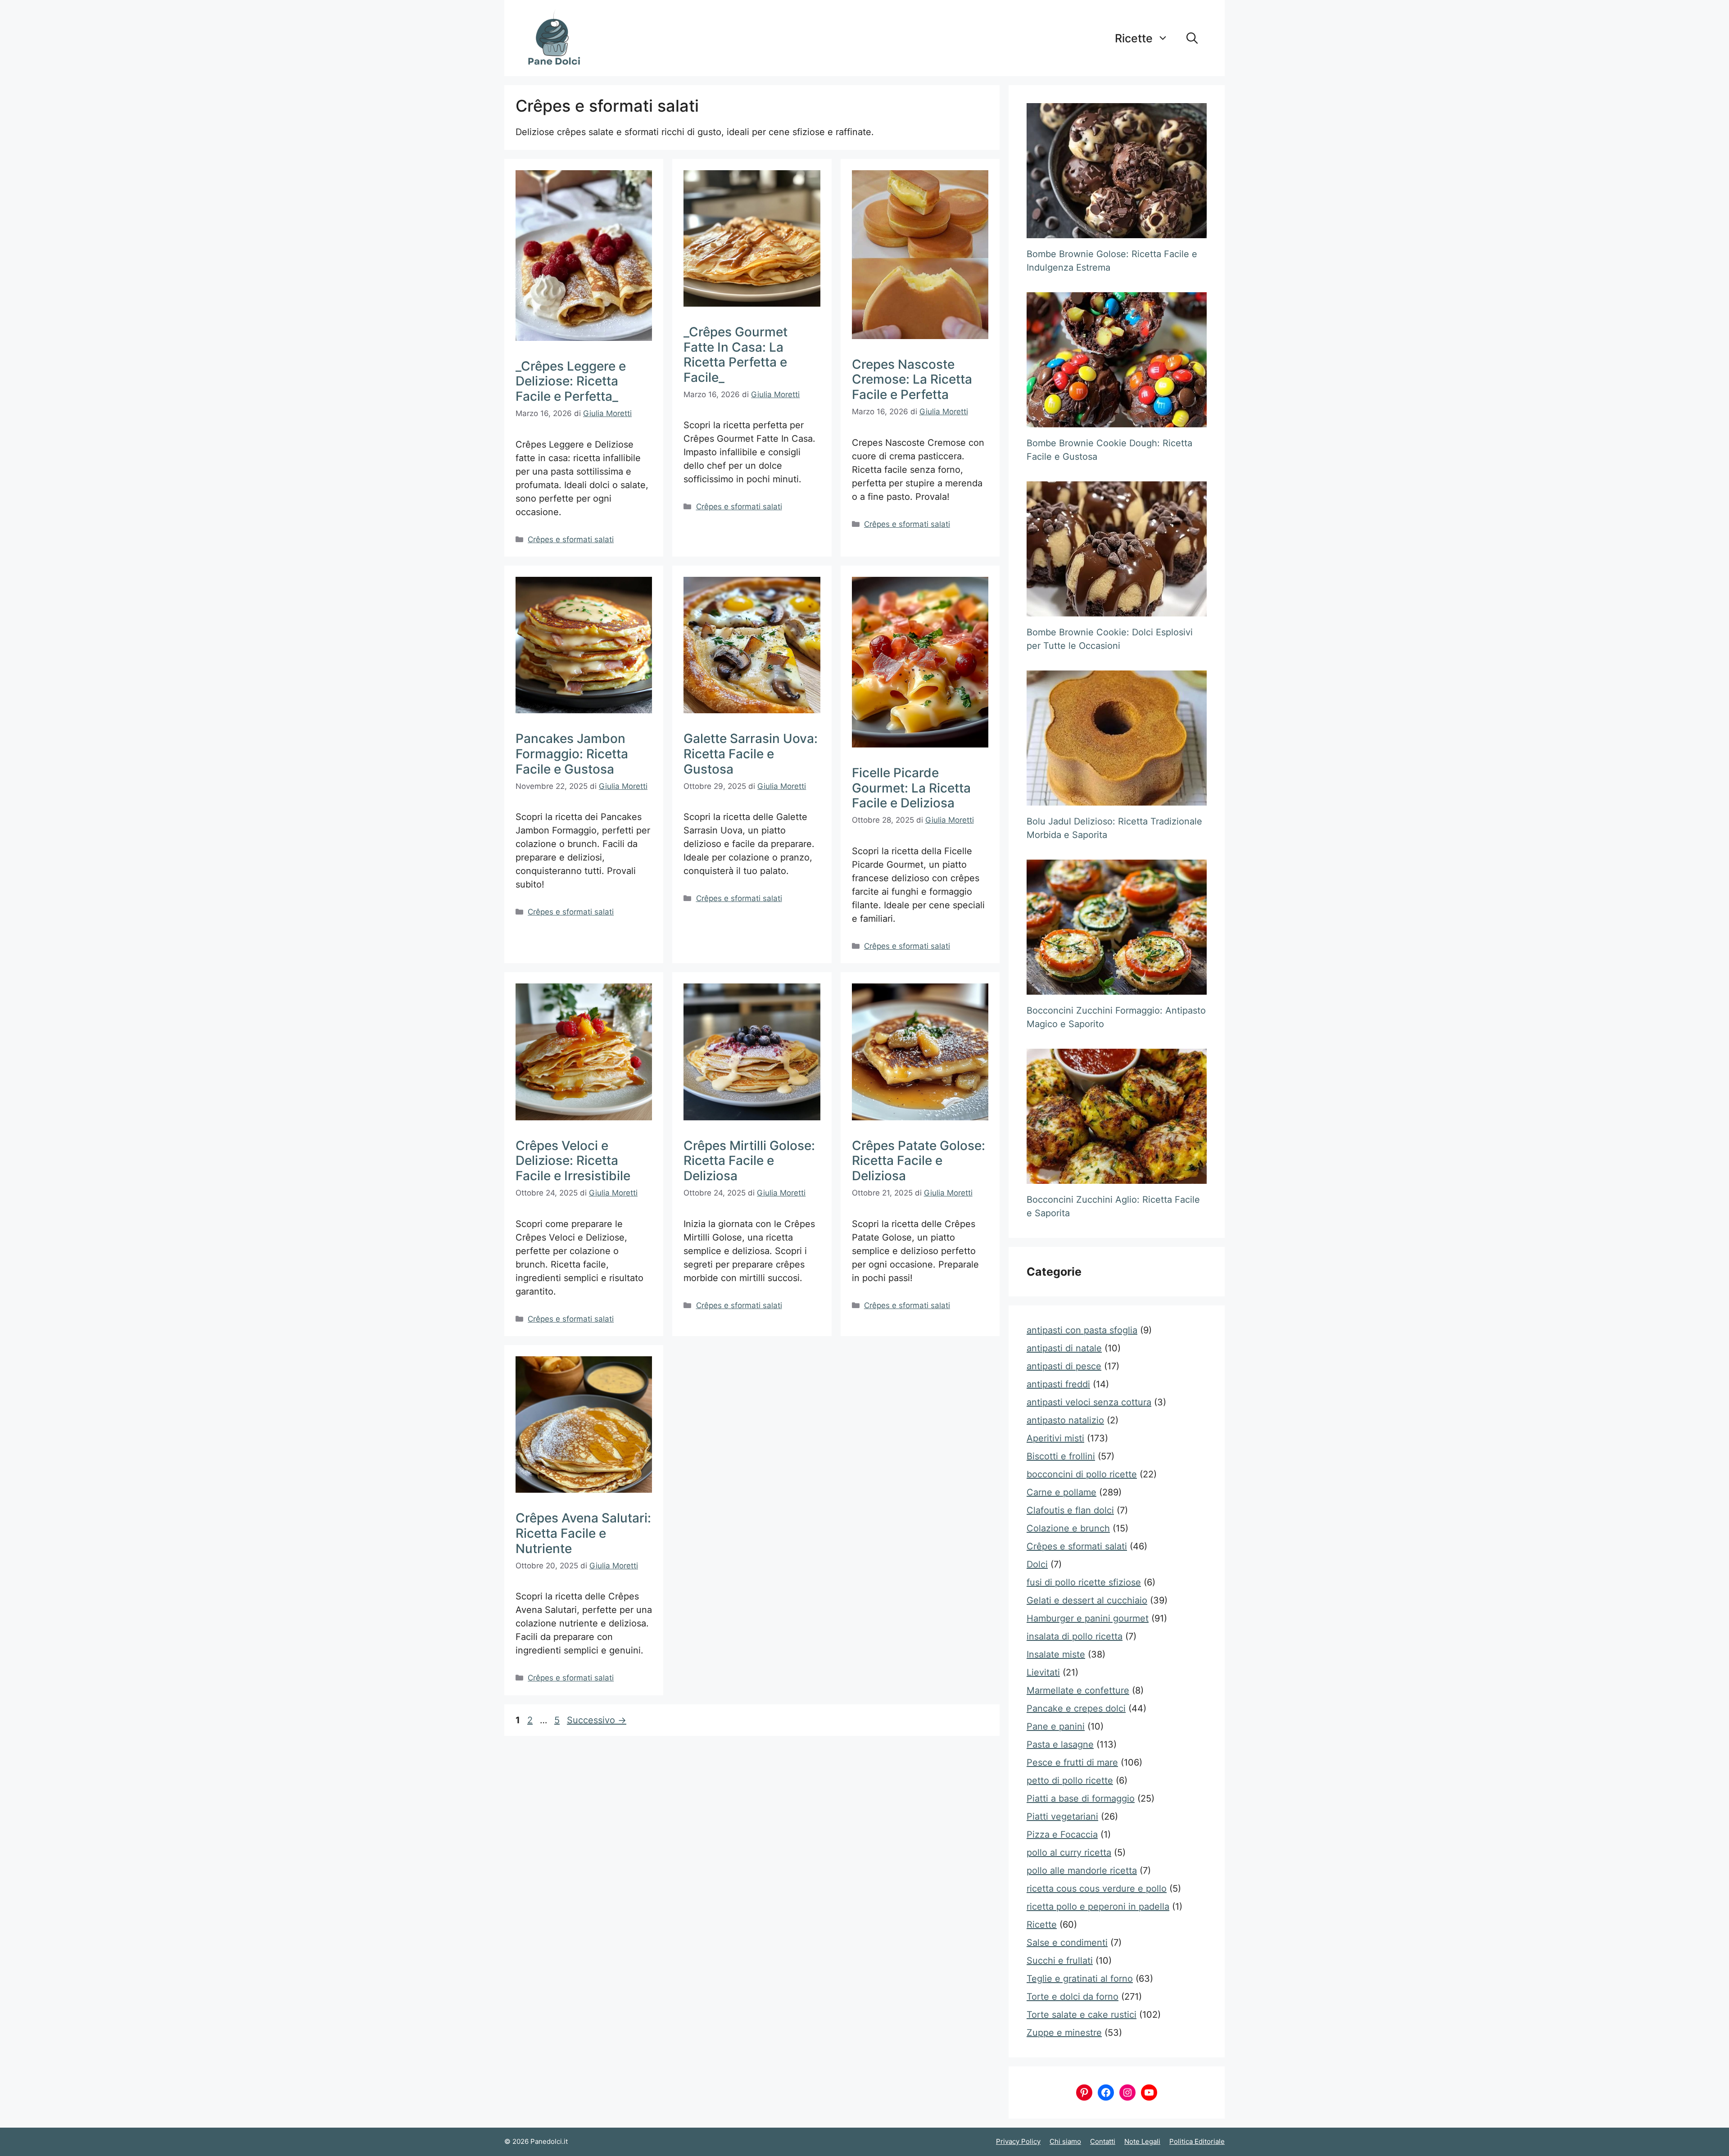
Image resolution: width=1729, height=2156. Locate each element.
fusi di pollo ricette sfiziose (1084, 1582)
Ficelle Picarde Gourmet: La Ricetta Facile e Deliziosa (911, 788)
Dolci (1037, 1564)
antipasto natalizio (1065, 1420)
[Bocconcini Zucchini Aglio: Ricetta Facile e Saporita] (1117, 1116)
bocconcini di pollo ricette (1082, 1474)
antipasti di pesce (1064, 1366)
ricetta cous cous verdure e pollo (1097, 1889)
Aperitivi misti (1055, 1438)
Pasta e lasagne (1060, 1744)
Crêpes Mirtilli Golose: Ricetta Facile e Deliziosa (749, 1161)
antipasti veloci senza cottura (1089, 1402)
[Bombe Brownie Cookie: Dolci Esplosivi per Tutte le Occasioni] (1117, 549)
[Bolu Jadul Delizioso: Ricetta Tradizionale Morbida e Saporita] (1117, 738)
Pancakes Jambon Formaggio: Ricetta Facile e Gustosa (572, 754)
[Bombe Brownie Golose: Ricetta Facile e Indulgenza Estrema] (1117, 171)
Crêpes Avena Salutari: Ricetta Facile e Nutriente (583, 1533)
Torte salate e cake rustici (1082, 2015)
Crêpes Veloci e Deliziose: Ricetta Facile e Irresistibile (573, 1161)
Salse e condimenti (1067, 1943)
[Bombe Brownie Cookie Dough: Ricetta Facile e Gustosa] (1117, 360)
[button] (1192, 38)
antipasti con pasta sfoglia (1082, 1330)
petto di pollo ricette (1070, 1780)
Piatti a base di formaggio (1081, 1798)
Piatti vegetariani (1062, 1816)
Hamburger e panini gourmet (1088, 1618)
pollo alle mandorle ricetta (1082, 1871)
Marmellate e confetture (1078, 1690)
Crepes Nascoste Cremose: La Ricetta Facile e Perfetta (912, 379)
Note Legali (1142, 2141)
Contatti (1103, 2141)
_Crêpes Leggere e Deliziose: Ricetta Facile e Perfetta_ (571, 381)
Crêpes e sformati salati (571, 539)
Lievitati (1043, 1672)
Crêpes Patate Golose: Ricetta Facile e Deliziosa (919, 1161)
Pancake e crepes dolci (1076, 1708)
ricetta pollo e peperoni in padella (1098, 1907)
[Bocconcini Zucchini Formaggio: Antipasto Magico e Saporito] (1117, 927)
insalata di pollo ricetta (1075, 1636)
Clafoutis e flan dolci (1070, 1510)
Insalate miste (1056, 1654)
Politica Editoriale (1197, 2141)
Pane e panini (1056, 1726)
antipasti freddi (1058, 1384)
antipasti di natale (1064, 1348)
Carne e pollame (1061, 1492)
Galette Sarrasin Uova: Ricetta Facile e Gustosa (751, 754)
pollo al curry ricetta (1069, 1853)
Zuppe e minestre (1064, 2033)
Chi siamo (1065, 2141)
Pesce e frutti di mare (1072, 1762)
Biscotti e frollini (1061, 1456)
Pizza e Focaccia (1062, 1834)
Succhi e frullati (1060, 1961)
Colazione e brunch (1068, 1528)
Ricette (1134, 38)
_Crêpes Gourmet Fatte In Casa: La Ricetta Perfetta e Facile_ (736, 355)
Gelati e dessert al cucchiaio (1087, 1600)
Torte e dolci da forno (1073, 1997)
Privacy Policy (1018, 2141)
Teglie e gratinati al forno (1080, 1979)
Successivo (597, 1720)
